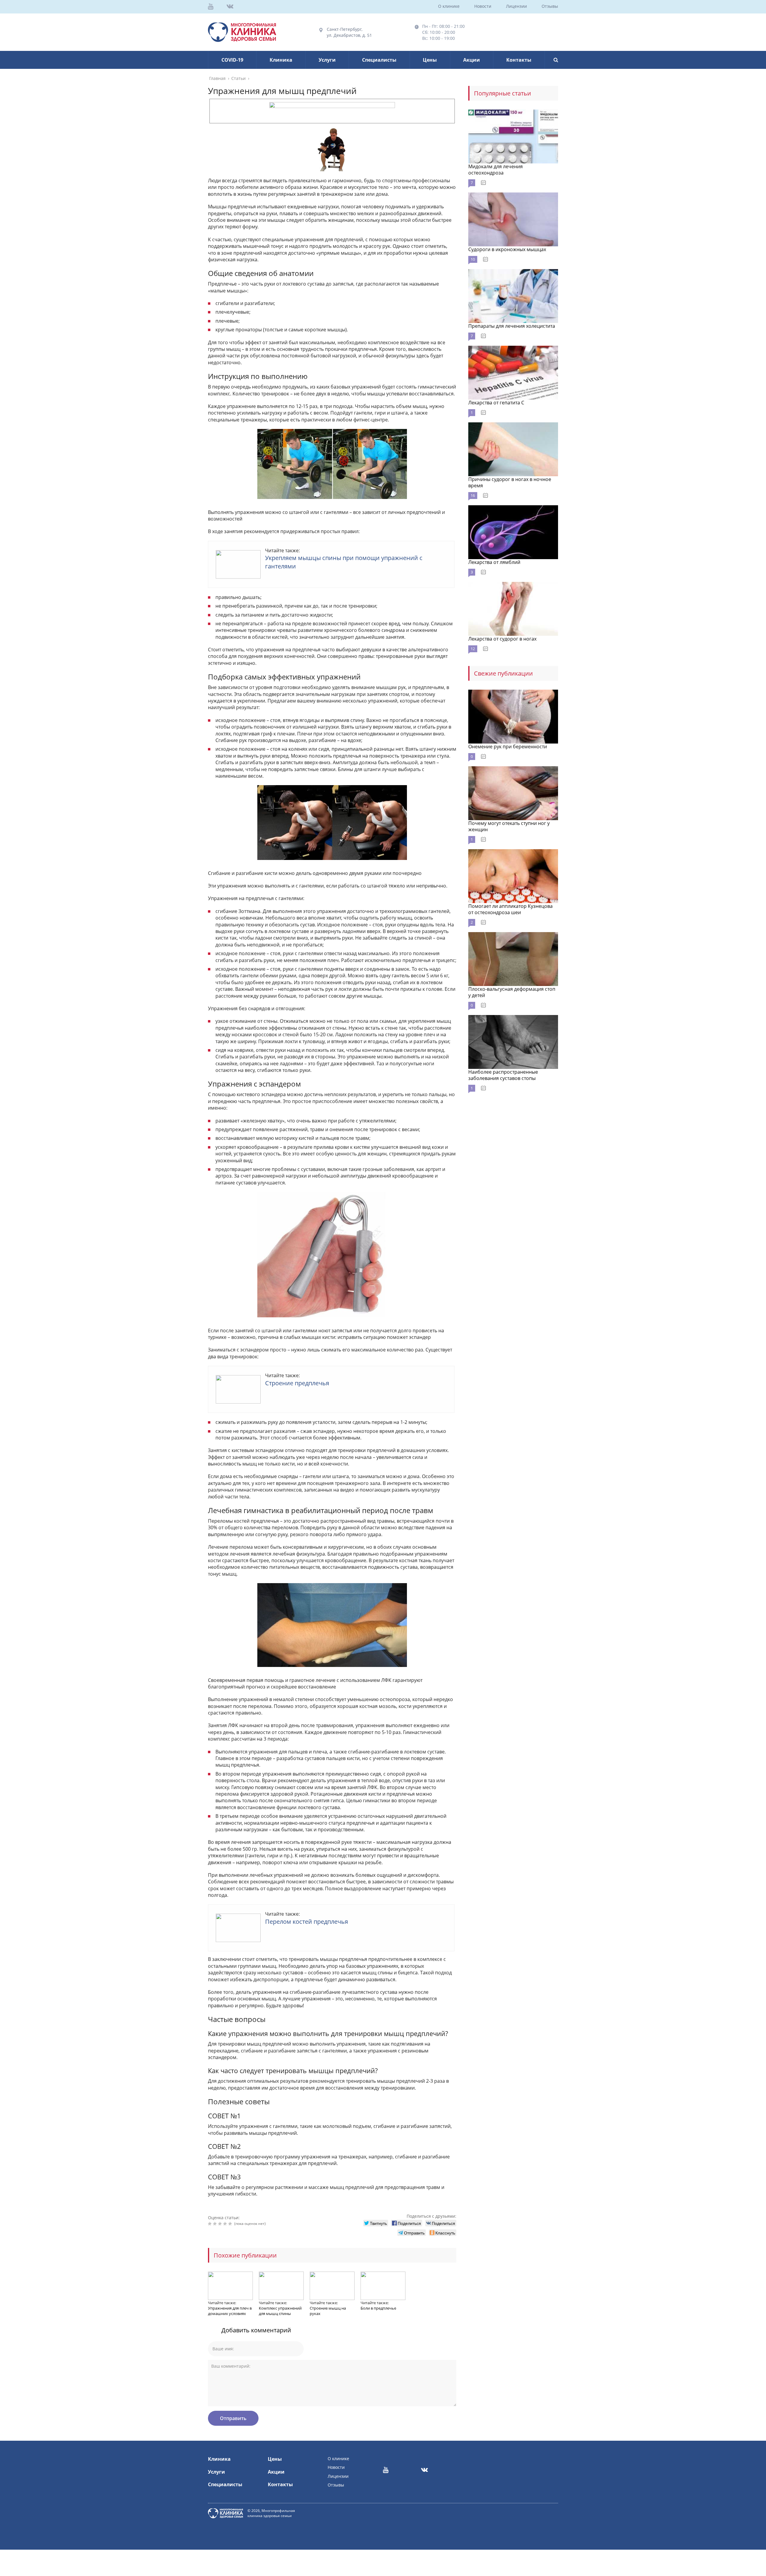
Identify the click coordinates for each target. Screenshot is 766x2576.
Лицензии (516, 6)
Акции (472, 60)
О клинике (449, 6)
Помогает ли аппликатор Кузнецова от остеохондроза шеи (510, 909)
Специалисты (379, 60)
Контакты (519, 60)
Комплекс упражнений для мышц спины (280, 2311)
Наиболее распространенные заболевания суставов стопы (503, 1075)
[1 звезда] (211, 2224)
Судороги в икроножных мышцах (507, 249)
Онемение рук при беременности (508, 747)
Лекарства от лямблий (494, 562)
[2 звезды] (216, 2224)
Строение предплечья (297, 1383)
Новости (483, 6)
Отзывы (550, 6)
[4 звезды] (226, 2224)
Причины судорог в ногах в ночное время (510, 482)
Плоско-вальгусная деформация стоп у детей (512, 992)
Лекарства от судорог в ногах (502, 639)
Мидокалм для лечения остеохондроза (496, 170)
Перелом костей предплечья (307, 1922)
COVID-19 (232, 60)
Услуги (327, 60)
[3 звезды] (221, 2224)
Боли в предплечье (378, 2308)
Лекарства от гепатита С (496, 403)
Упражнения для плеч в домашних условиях (230, 2311)
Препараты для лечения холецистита (512, 326)
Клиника (281, 60)
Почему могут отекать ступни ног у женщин (509, 826)
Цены (430, 60)
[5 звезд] (231, 2224)
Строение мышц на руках (328, 2311)
